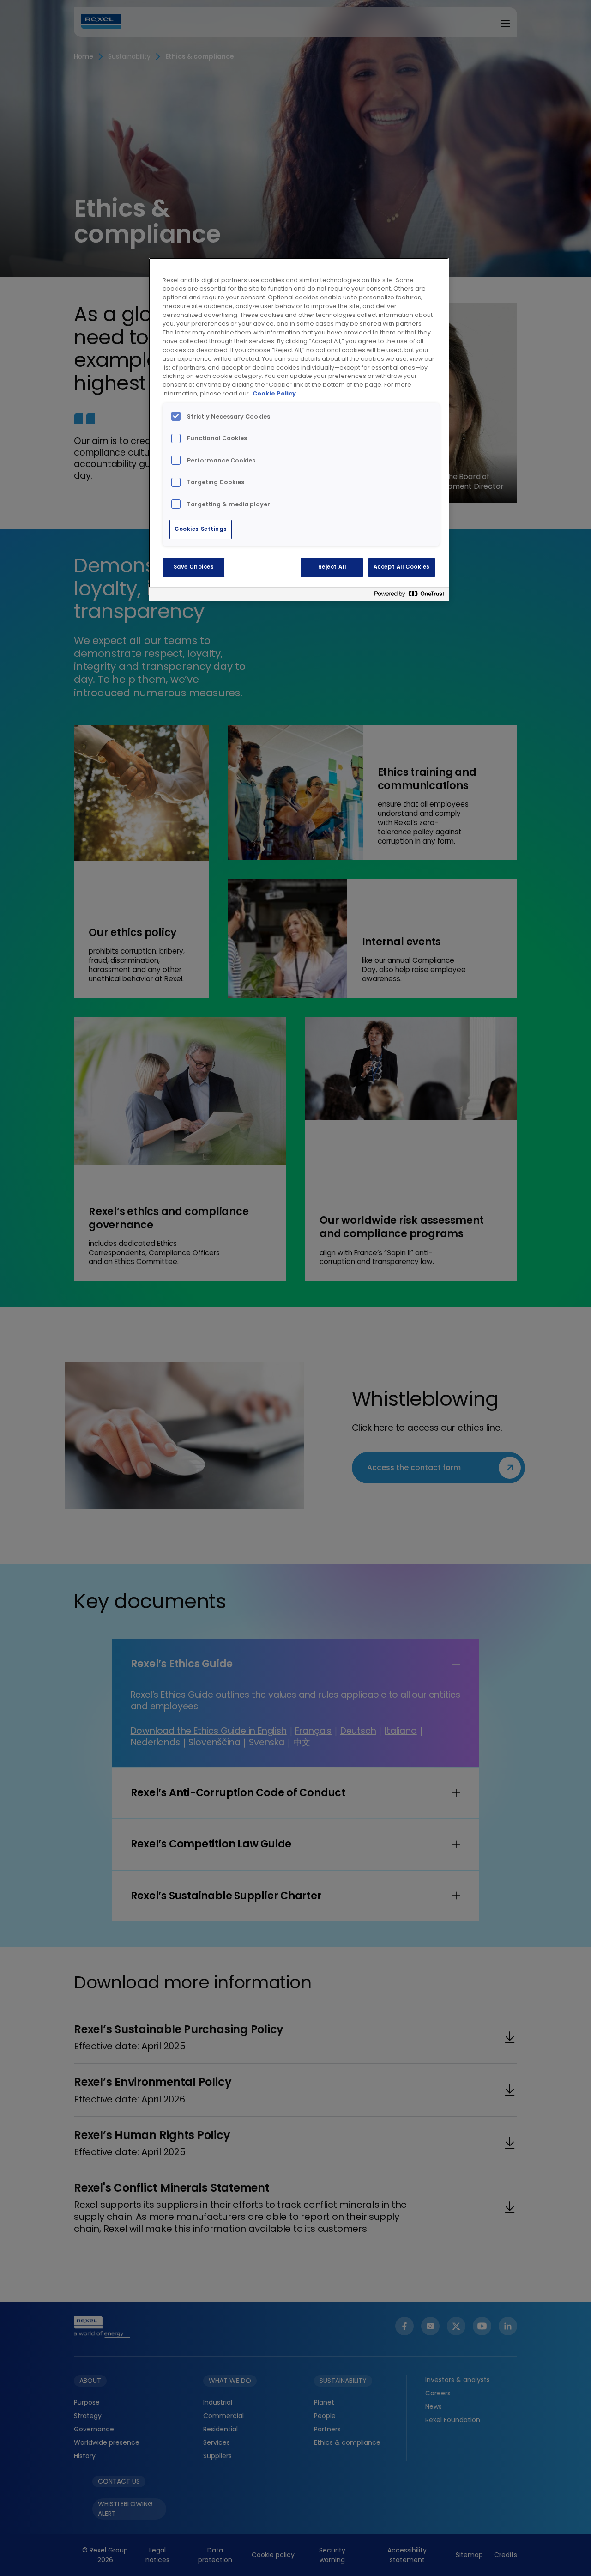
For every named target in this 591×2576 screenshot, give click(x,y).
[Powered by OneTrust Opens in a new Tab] (409, 596)
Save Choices (194, 567)
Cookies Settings (201, 529)
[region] (299, 430)
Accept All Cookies (402, 567)
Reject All (332, 567)
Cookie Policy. (275, 393)
